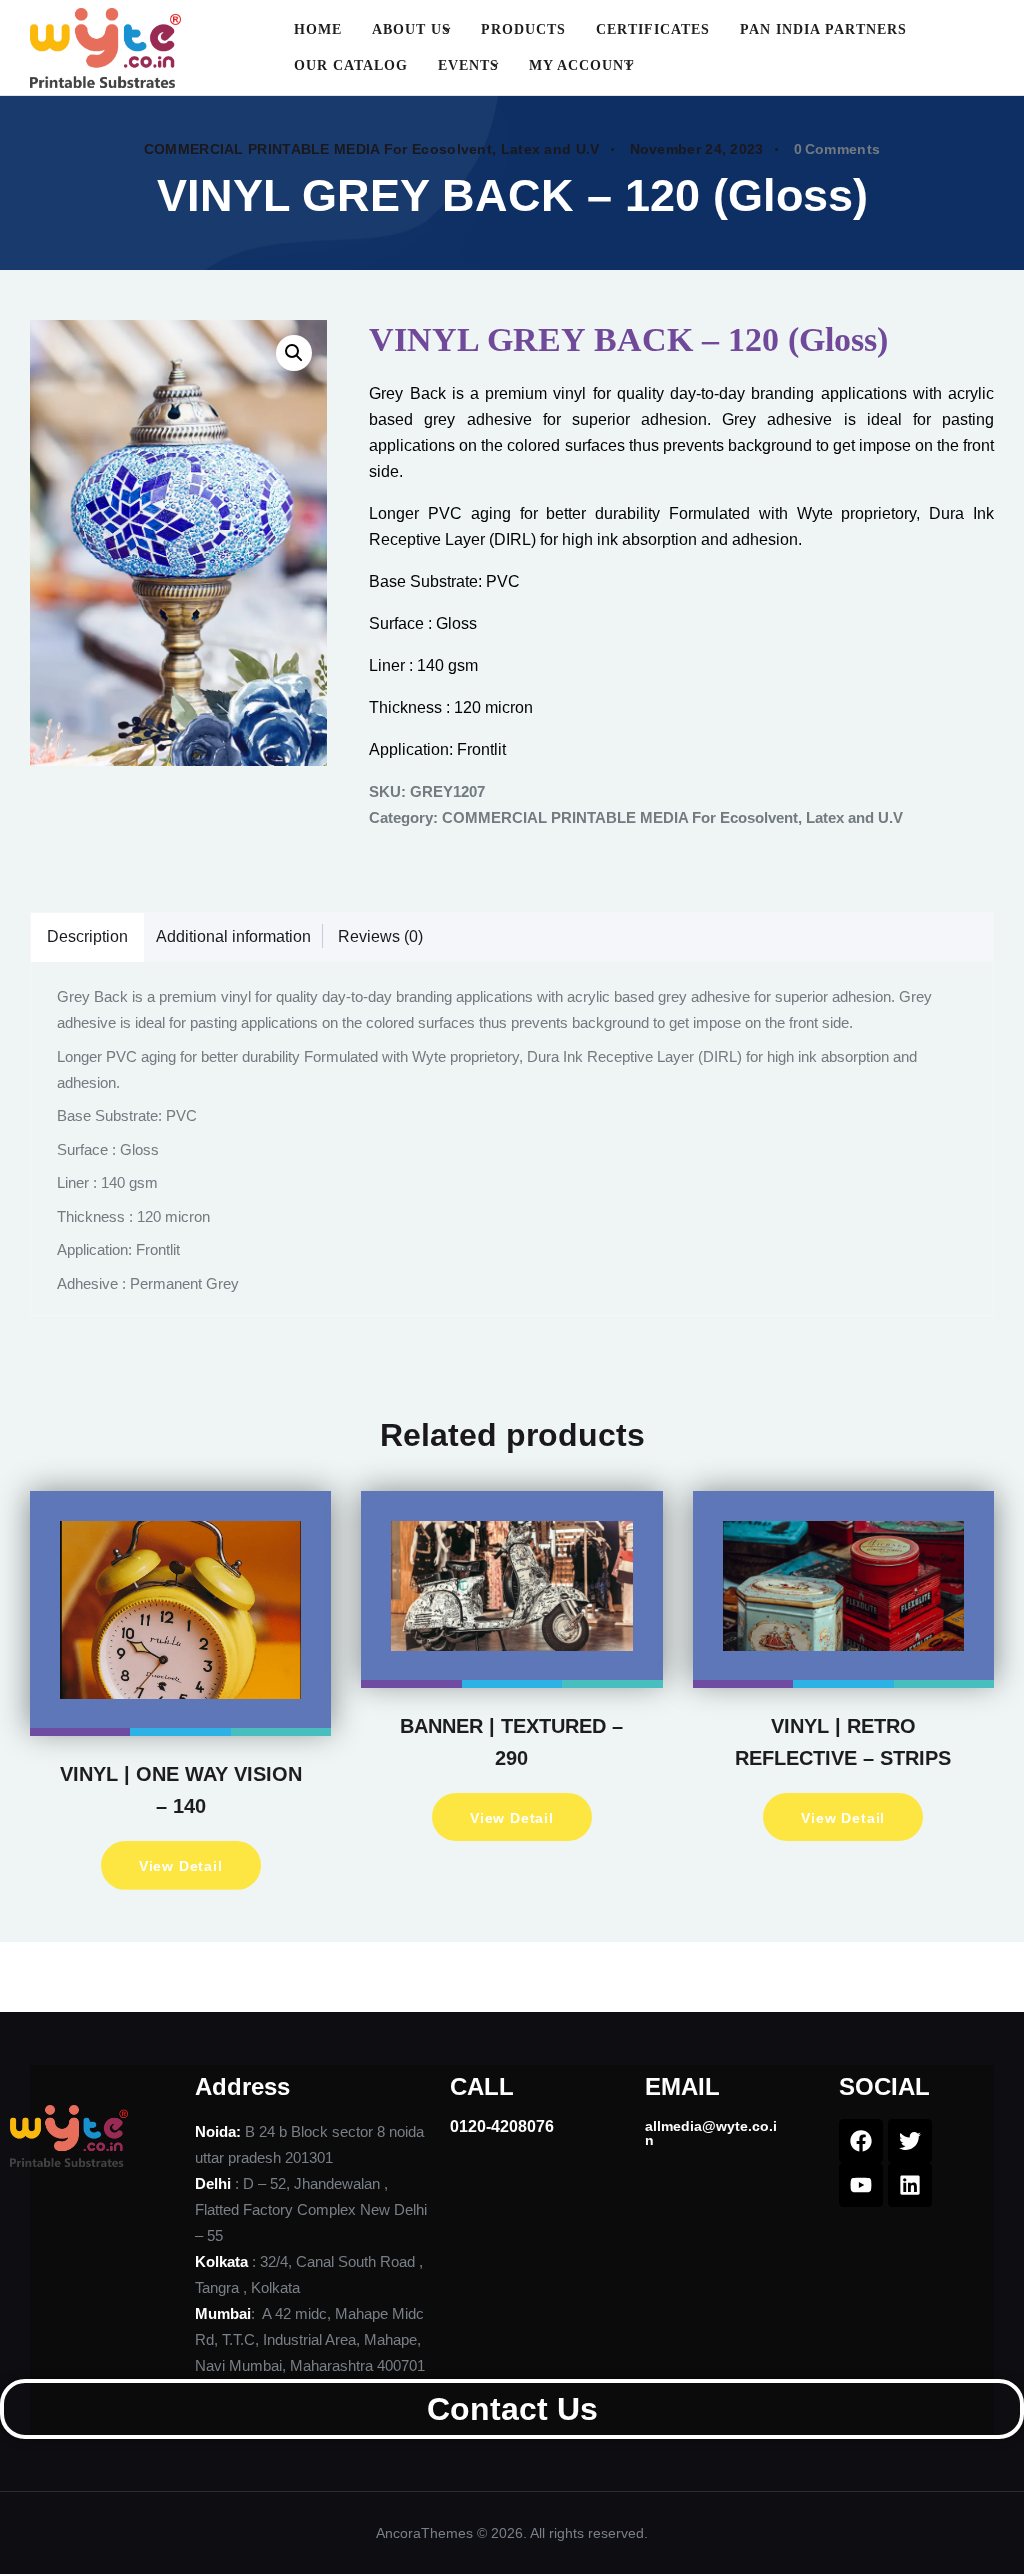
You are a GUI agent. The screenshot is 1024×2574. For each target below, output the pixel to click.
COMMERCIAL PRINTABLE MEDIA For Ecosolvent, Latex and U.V (372, 149)
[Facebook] (861, 2141)
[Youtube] (861, 2185)
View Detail (181, 1866)
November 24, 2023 (697, 149)
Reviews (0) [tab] (380, 936)
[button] (294, 353)
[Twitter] (910, 2141)
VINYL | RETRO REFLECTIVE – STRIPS (843, 1742)
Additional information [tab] (233, 936)
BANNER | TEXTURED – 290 (511, 1742)
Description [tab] (87, 936)
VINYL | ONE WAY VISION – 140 (181, 1790)
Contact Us (512, 2409)
